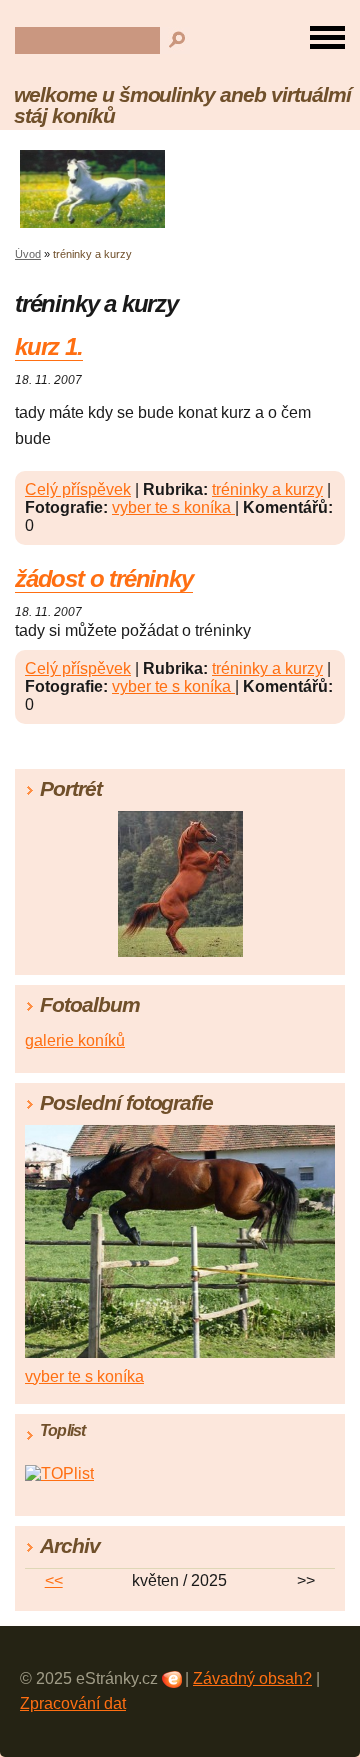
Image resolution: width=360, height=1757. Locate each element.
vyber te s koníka (173, 507)
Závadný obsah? (252, 1678)
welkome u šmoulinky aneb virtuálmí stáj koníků (182, 105)
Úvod (28, 254)
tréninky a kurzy (267, 489)
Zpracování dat (73, 1703)
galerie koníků (75, 1040)
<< (54, 1580)
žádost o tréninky (104, 578)
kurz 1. (49, 346)
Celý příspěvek (78, 489)
